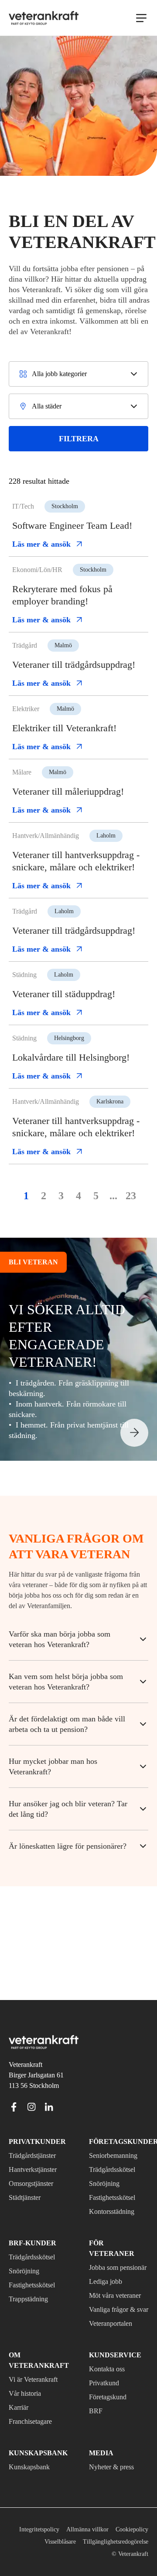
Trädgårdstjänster (38, 2135)
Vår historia (27, 2394)
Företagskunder (119, 2121)
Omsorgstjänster (35, 2163)
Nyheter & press (115, 2467)
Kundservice (111, 2355)
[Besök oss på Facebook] (14, 2086)
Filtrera (79, 449)
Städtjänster (29, 2177)
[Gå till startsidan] (44, 18)
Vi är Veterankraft (38, 2380)
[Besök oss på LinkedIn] (49, 2086)
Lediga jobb (108, 2261)
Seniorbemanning (117, 2135)
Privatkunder (32, 2121)
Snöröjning (106, 2163)
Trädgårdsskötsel (117, 2149)
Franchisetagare (35, 2422)
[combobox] (78, 384)
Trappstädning (32, 2278)
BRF (95, 2411)
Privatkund (106, 2383)
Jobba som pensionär (107, 2241)
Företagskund (111, 2397)
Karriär (19, 2408)
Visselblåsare (130, 2542)
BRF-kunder (29, 2222)
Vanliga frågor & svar (115, 2304)
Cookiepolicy (86, 2542)
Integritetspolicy (74, 2529)
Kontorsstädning (116, 2191)
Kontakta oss (110, 2369)
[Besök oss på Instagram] (31, 2086)
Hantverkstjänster (38, 2149)
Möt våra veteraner (105, 2280)
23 (131, 1267)
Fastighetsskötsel (117, 2177)
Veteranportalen (116, 2324)
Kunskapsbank (32, 2467)
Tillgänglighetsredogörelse (59, 2554)
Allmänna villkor (126, 2529)
